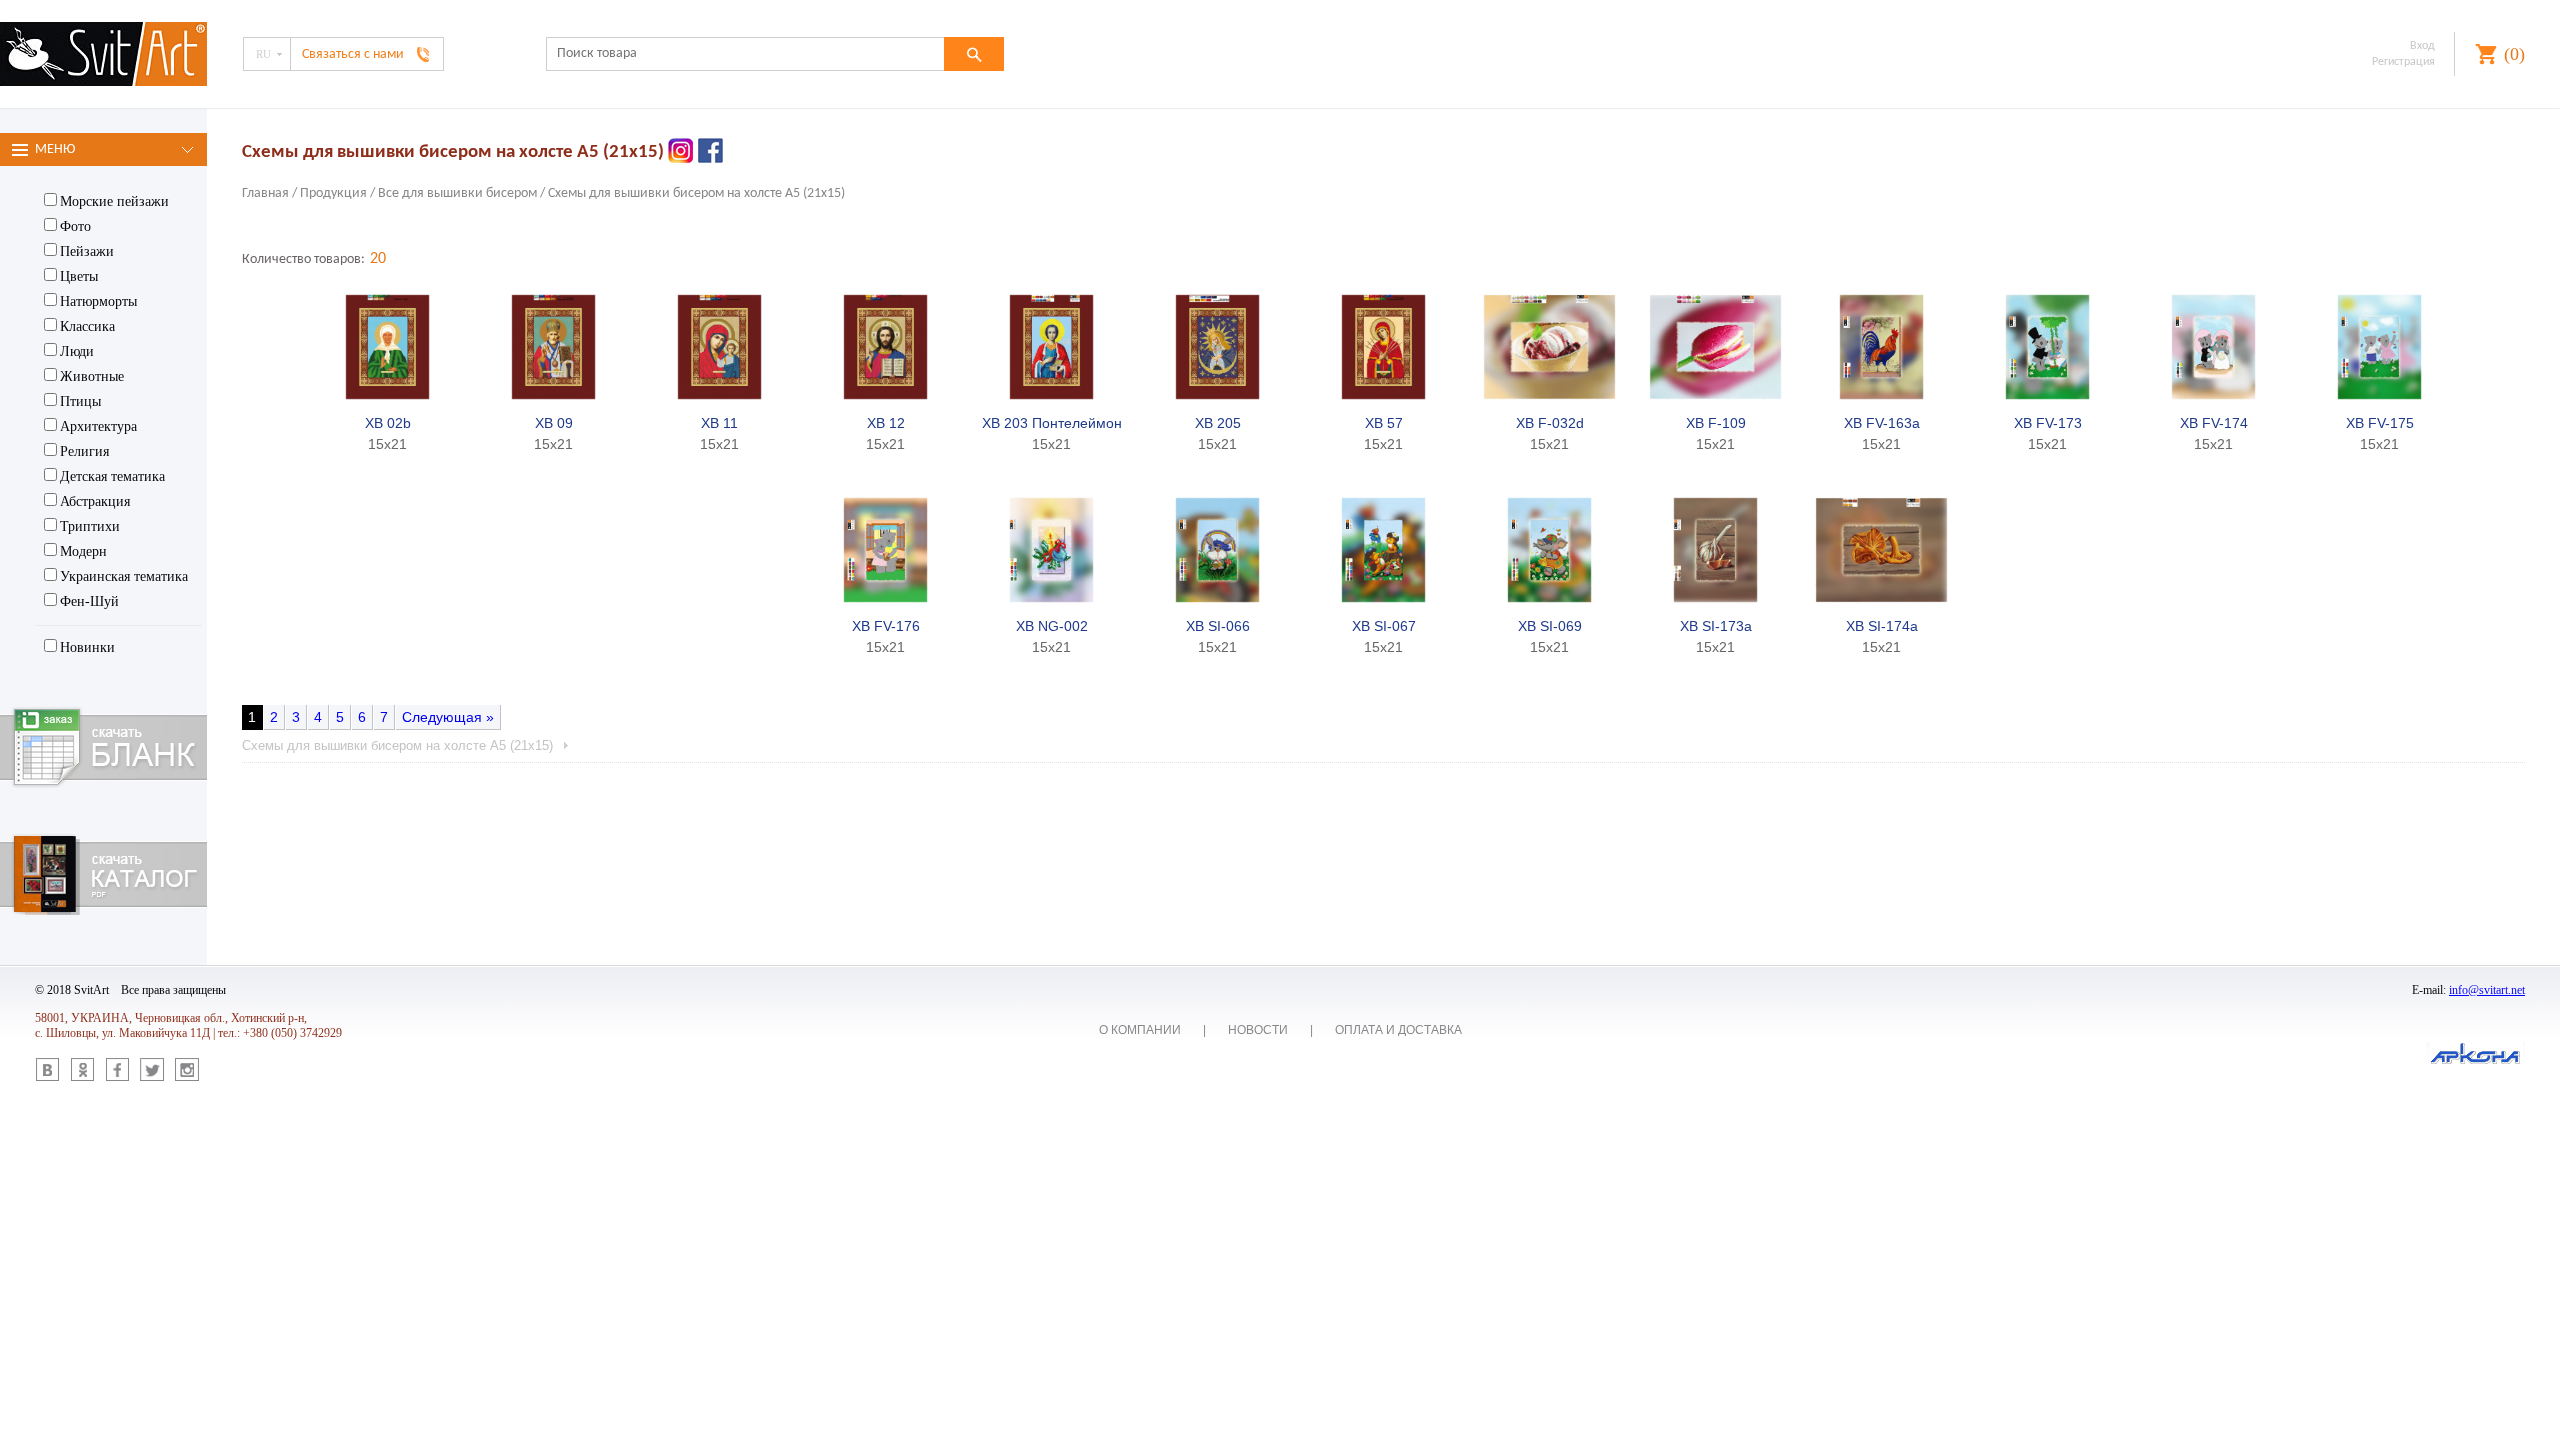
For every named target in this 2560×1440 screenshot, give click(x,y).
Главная (265, 193)
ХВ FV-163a (1882, 423)
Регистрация (2403, 62)
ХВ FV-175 (2380, 423)
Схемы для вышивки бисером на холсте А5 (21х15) (696, 193)
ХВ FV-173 (2048, 423)
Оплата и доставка (1398, 1030)
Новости (1258, 1030)
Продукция (333, 193)
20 (378, 259)
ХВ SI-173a (1716, 626)
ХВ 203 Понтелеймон (1052, 423)
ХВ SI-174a (1882, 626)
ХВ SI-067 (1384, 626)
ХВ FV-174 (2214, 423)
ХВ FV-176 (886, 626)
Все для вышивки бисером (457, 193)
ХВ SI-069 (1550, 626)
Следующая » (448, 717)
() (2514, 54)
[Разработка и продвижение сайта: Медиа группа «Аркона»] (2475, 1055)
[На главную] (103, 56)
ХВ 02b (388, 423)
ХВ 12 (886, 423)
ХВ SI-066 (1218, 626)
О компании (1140, 1030)
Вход (2422, 46)
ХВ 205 (1218, 423)
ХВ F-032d (1550, 423)
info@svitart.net (2487, 990)
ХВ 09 (554, 423)
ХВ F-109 (1716, 423)
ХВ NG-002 (1052, 626)
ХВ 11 (719, 423)
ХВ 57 (1384, 423)
